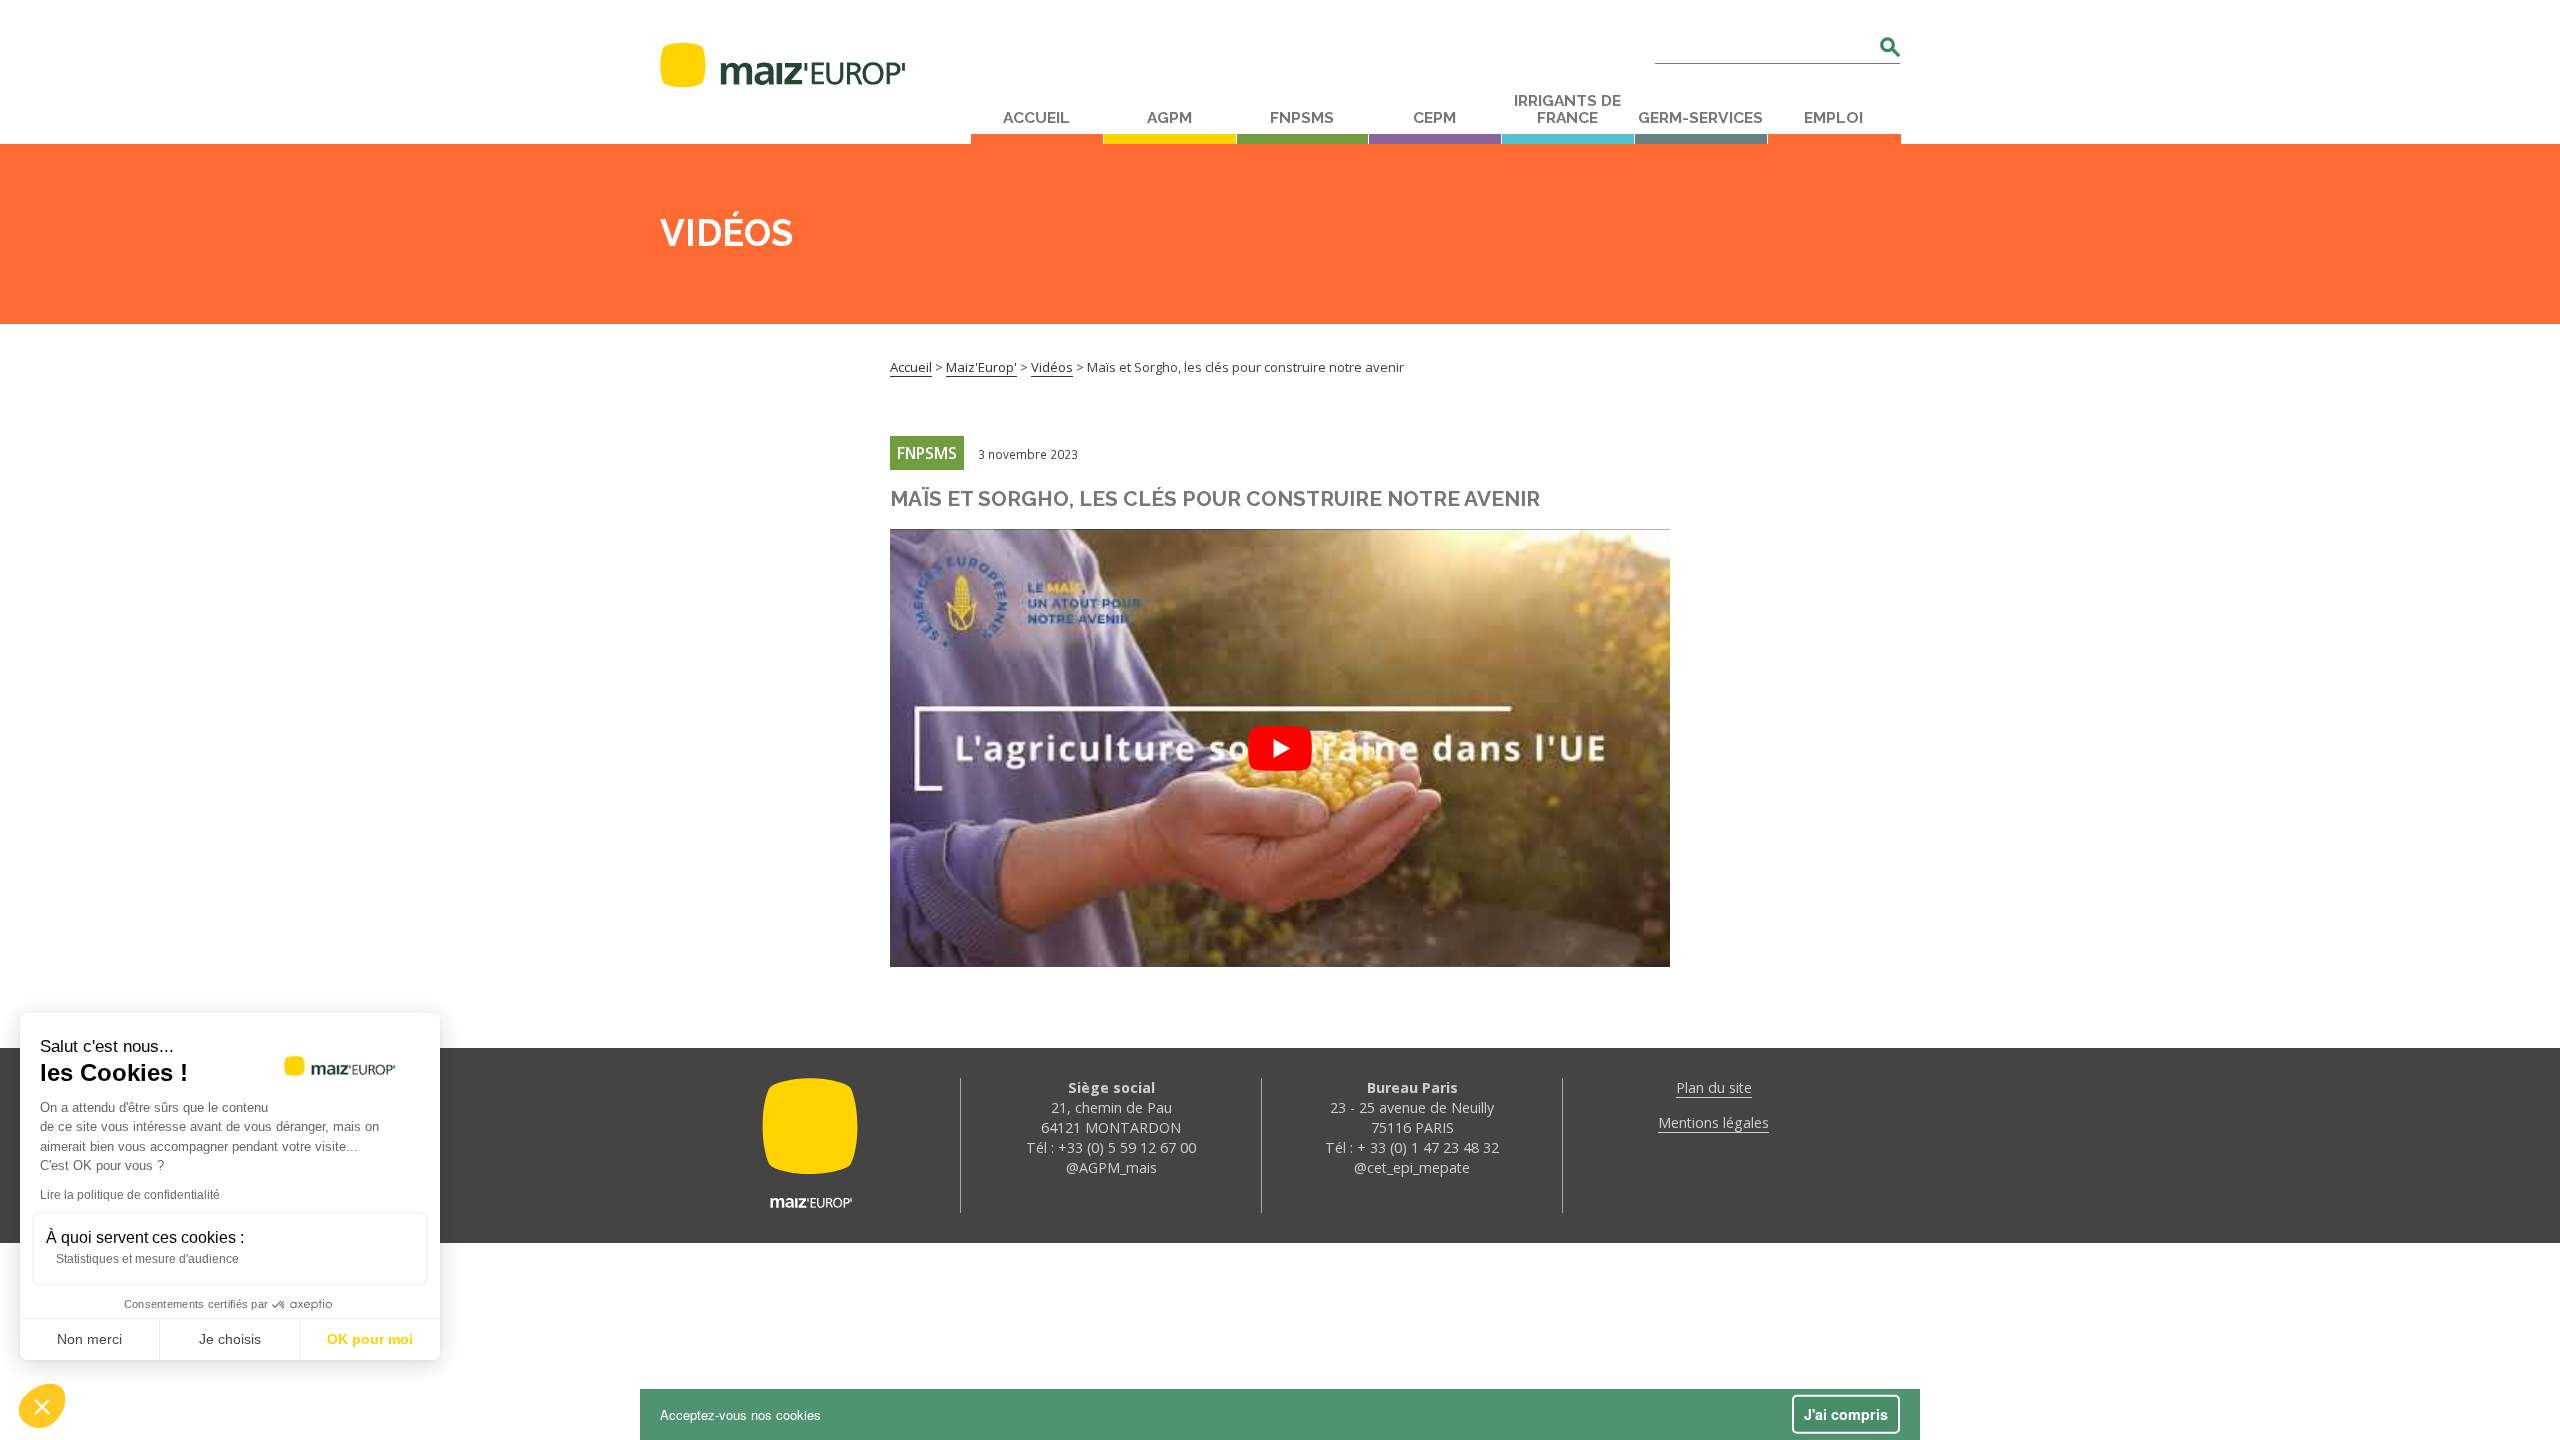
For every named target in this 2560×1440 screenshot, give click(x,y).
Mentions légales (1713, 1122)
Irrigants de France (1567, 109)
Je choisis (230, 1339)
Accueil (1036, 118)
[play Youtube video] (1280, 748)
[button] (42, 1406)
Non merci (89, 1339)
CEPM (1434, 118)
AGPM (1169, 118)
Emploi (1833, 118)
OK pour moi (370, 1339)
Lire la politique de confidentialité (130, 1195)
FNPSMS (1302, 118)
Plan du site (1714, 1087)
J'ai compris (1846, 1414)
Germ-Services (1700, 118)
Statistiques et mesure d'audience (147, 1259)
